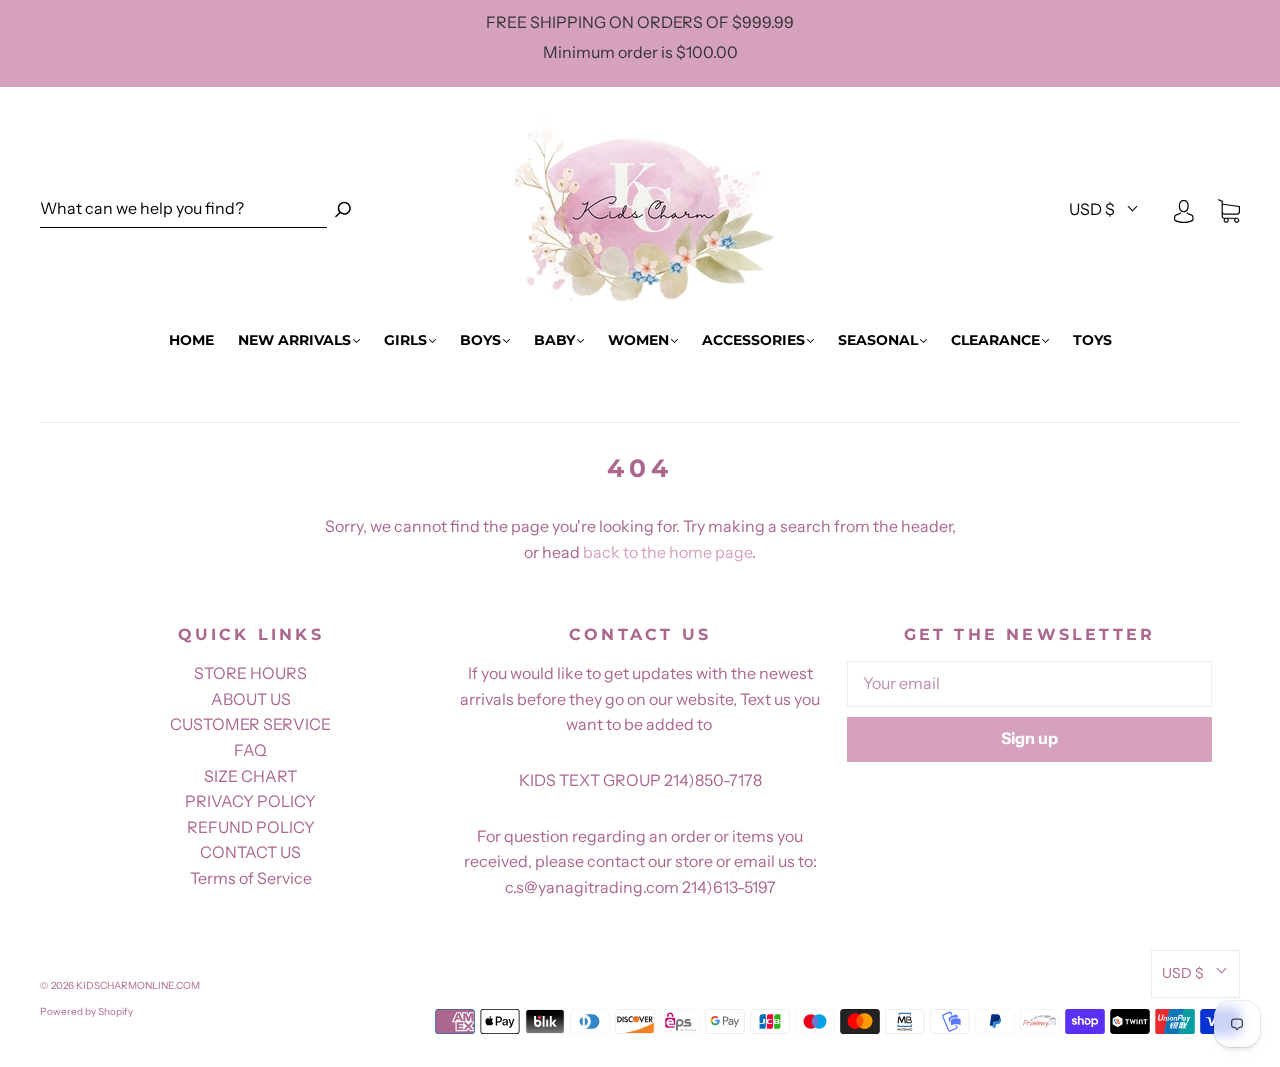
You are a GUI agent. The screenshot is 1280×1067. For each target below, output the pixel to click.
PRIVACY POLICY (250, 801)
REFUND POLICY (251, 827)
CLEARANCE (995, 340)
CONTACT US (250, 852)
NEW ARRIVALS (294, 340)
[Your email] (1029, 684)
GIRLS (405, 340)
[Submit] (343, 209)
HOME (191, 340)
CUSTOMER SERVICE (250, 724)
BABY (554, 340)
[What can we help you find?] (183, 209)
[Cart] (1229, 210)
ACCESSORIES (753, 340)
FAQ (250, 750)
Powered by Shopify (86, 1011)
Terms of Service (251, 878)
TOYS (1092, 340)
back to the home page (667, 552)
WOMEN (638, 340)
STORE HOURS (250, 673)
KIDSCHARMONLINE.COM (138, 985)
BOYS (480, 340)
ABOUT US (251, 699)
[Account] (1184, 210)
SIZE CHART (250, 776)
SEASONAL (878, 340)
